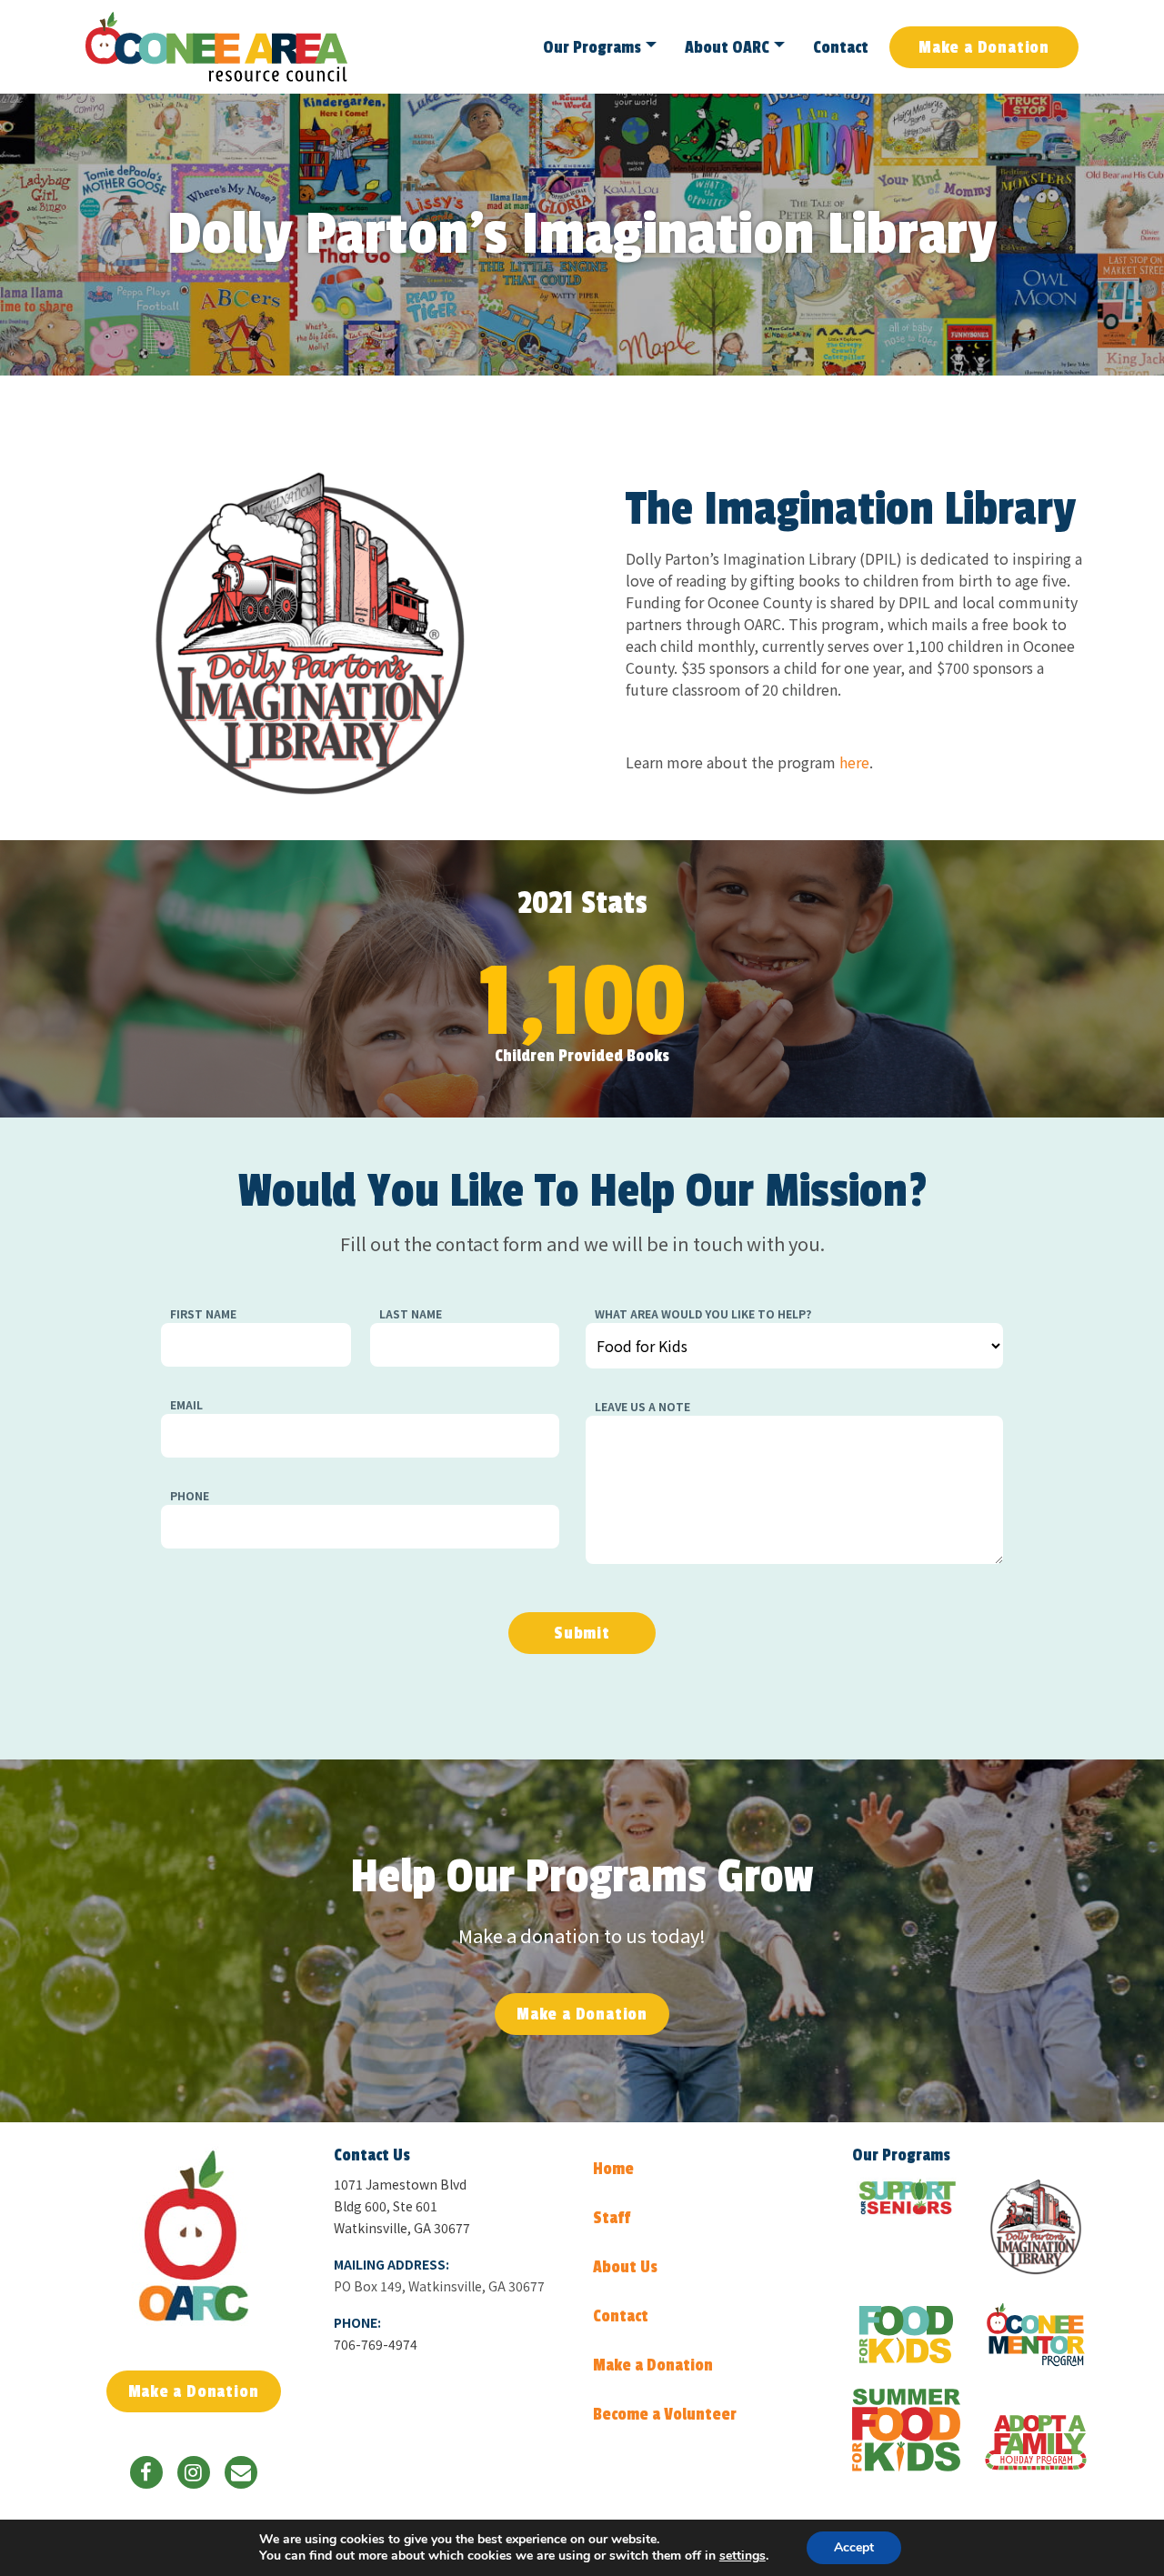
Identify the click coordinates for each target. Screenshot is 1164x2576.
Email (186, 1404)
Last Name (411, 1313)
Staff (612, 2218)
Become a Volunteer (665, 2414)
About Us (625, 2267)
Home (613, 2169)
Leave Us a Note (642, 1406)
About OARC (727, 47)
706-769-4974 (376, 2344)
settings (743, 2556)
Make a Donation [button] (582, 2014)
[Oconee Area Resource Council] (193, 2235)
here (854, 762)
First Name (203, 1313)
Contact (841, 47)
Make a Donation (984, 47)
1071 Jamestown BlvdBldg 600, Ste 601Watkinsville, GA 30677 (402, 2206)
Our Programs (592, 47)
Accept (854, 2547)
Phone (190, 1495)
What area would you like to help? (703, 1313)
